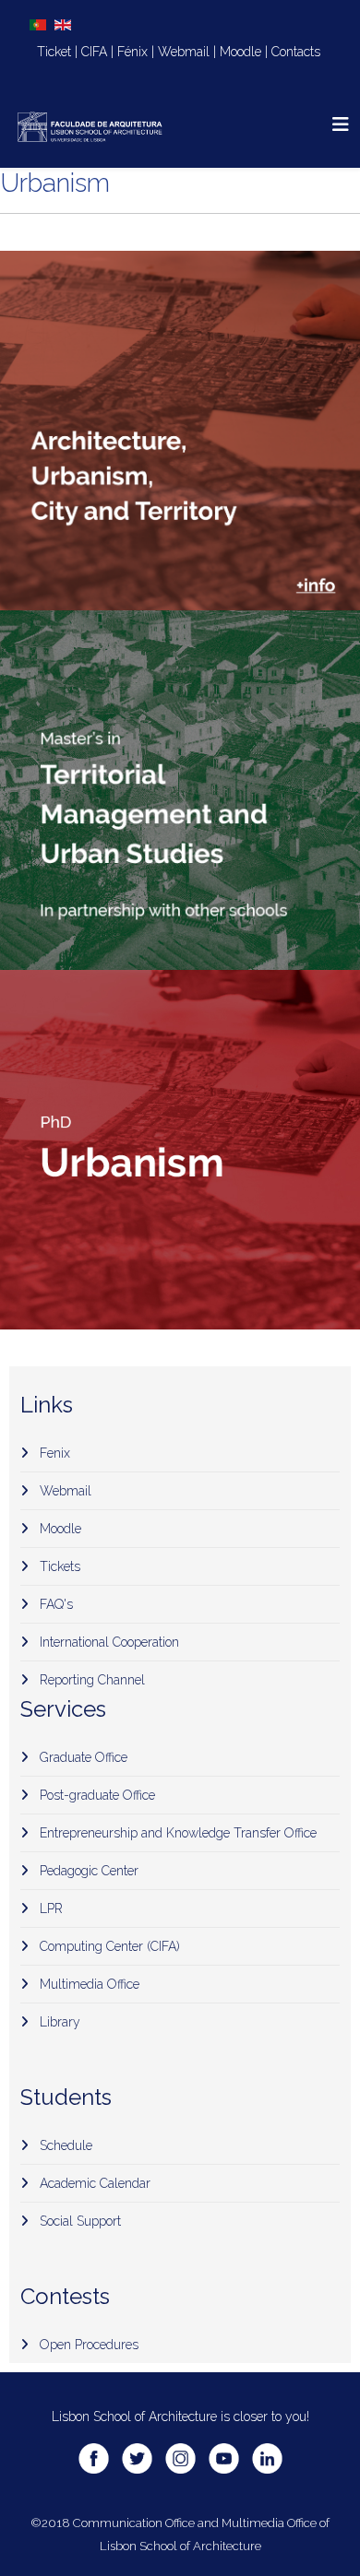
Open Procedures (87, 2345)
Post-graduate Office (96, 1795)
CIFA (94, 52)
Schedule (64, 2145)
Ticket (54, 52)
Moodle (240, 52)
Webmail (184, 52)
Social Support (78, 2221)
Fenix (53, 1453)
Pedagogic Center (87, 1871)
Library (58, 2022)
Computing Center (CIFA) (108, 1946)
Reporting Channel (90, 1680)
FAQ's (54, 1604)
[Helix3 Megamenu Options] (341, 125)
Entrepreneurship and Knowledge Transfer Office (176, 1833)
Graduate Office (82, 1757)
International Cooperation (108, 1642)
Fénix (132, 52)
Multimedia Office (88, 1984)
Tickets (58, 1566)
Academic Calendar (93, 2183)
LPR (49, 1908)
